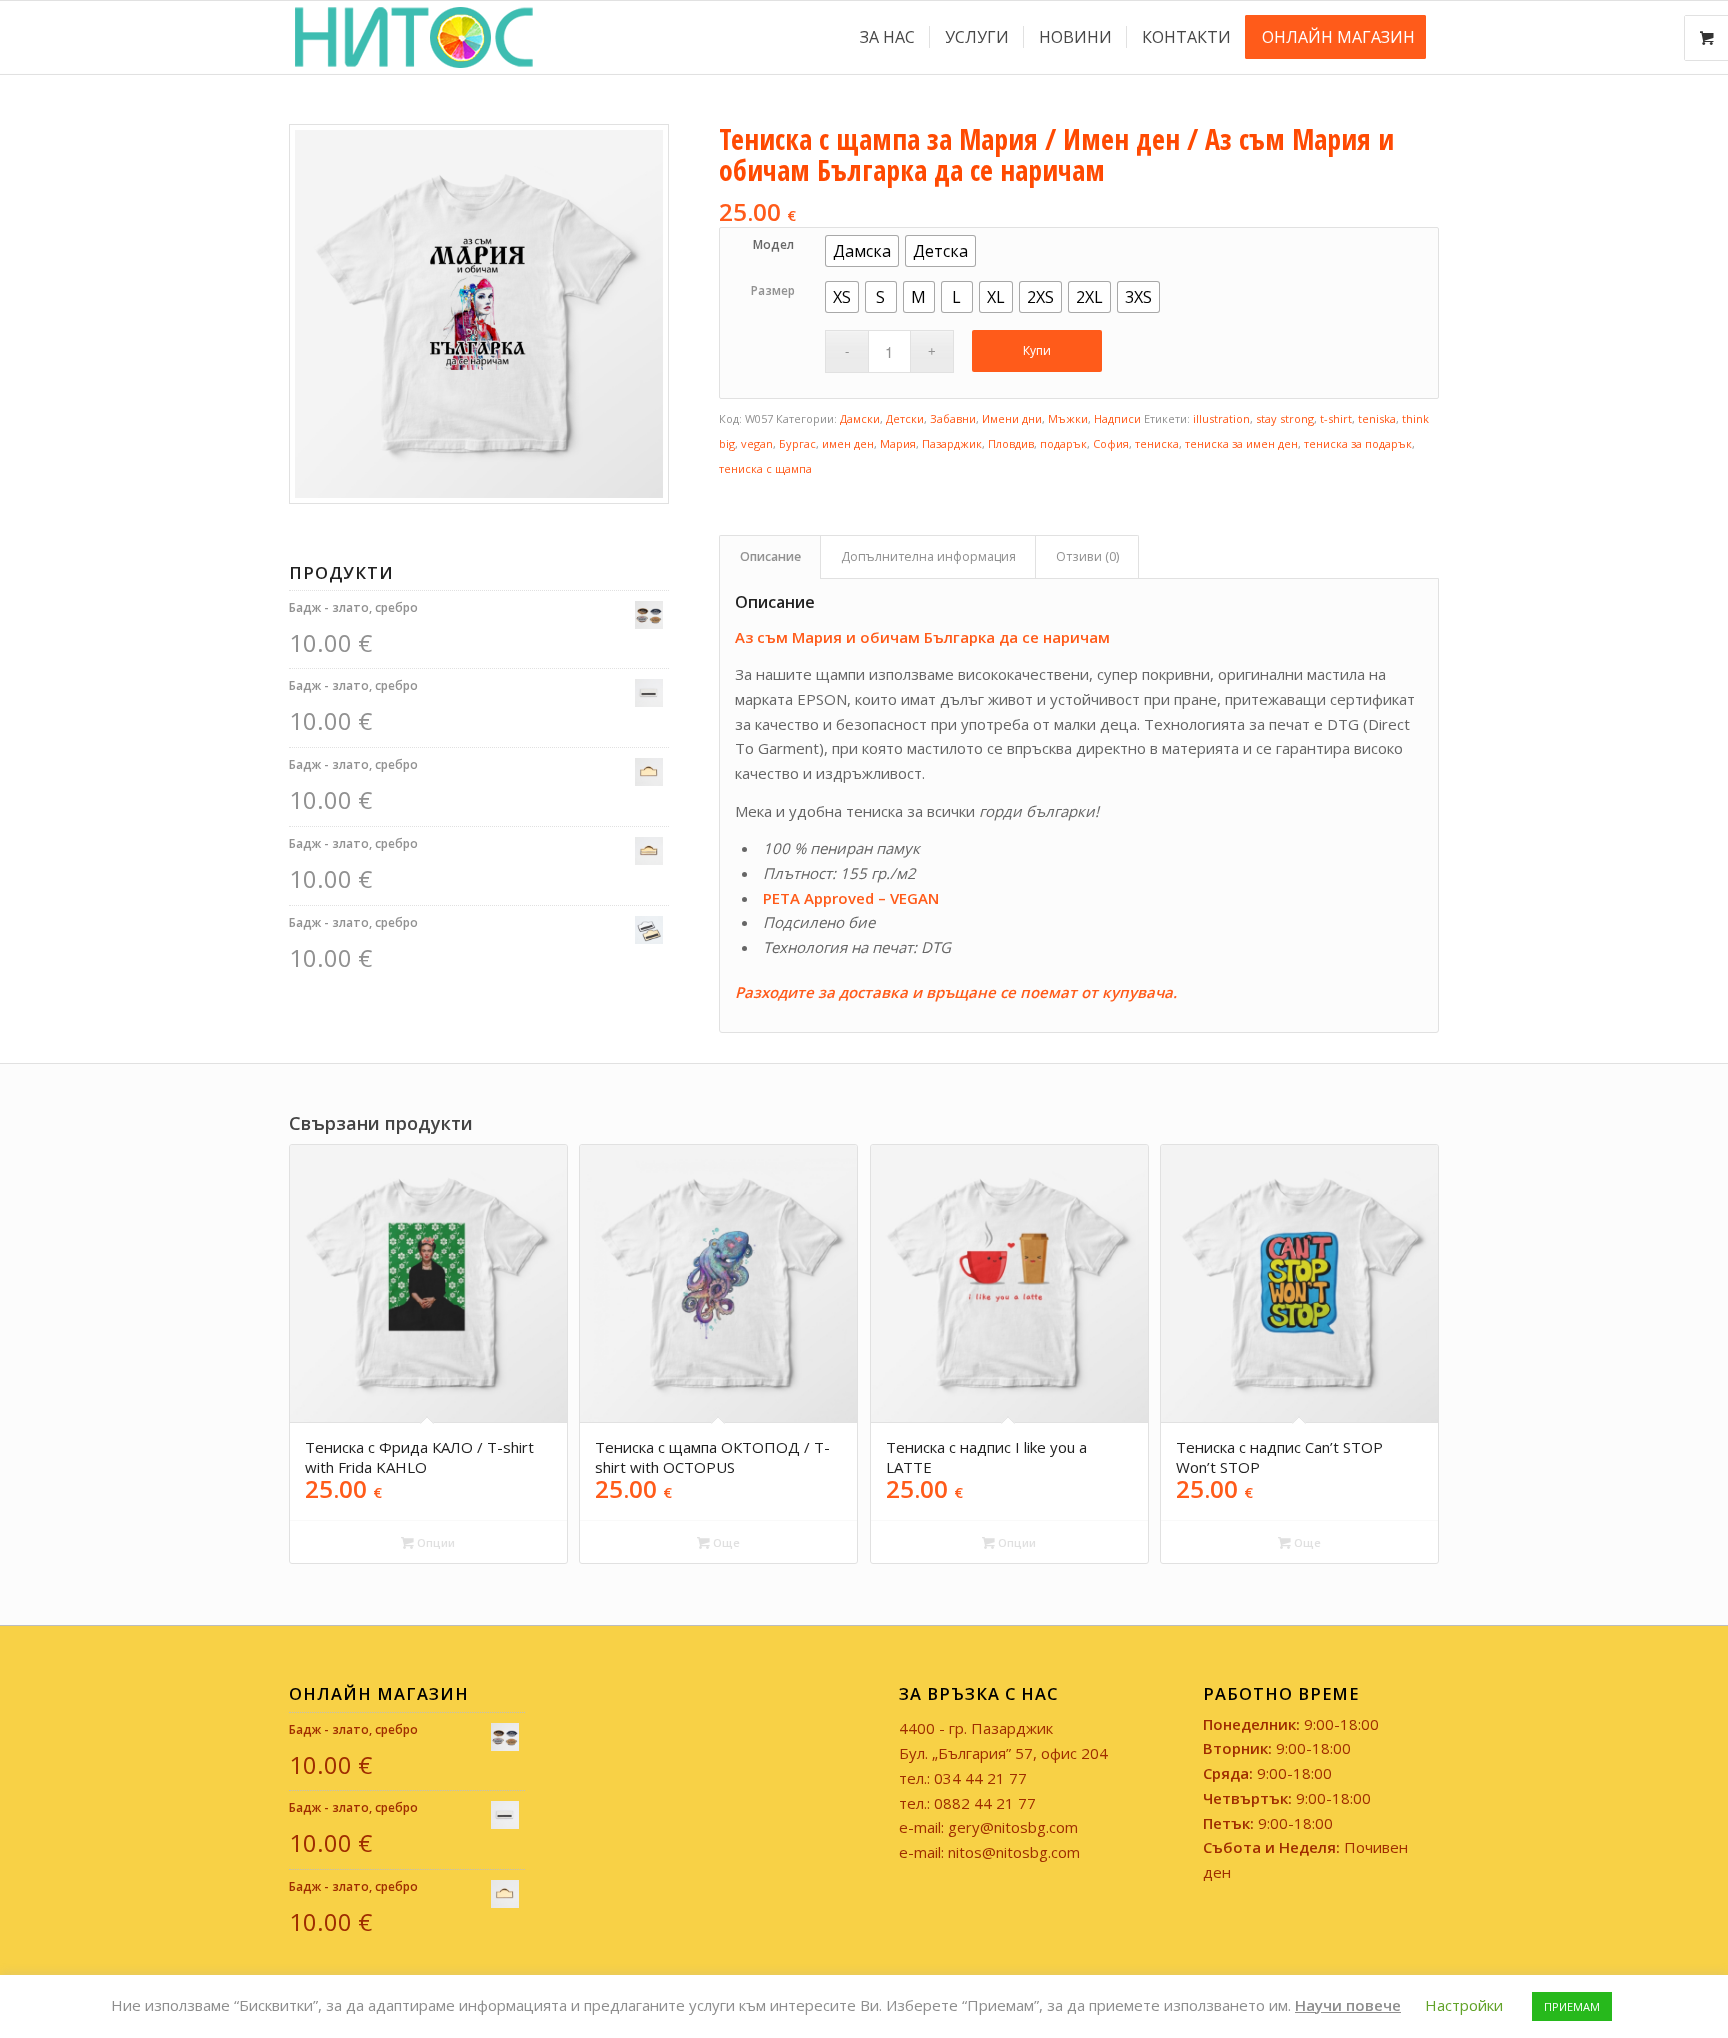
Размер (773, 290)
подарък (1063, 443)
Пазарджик (952, 443)
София (1111, 443)
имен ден (848, 443)
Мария (898, 443)
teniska (1377, 418)
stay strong (1285, 418)
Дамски (860, 418)
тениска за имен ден (1241, 443)
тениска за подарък (1358, 443)
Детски (905, 418)
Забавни (953, 418)
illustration (1221, 418)
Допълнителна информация (928, 556)
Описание (770, 556)
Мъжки (1068, 418)
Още (725, 1542)
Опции (434, 1542)
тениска (1157, 443)
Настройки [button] (1464, 2005)
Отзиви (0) (1087, 556)
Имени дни (1012, 418)
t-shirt (1336, 418)
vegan (757, 443)
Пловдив (1011, 443)
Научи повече (1348, 2005)
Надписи (1117, 418)
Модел (773, 244)
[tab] (770, 557)
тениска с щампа (765, 468)
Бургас (797, 443)
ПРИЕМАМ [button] (1572, 2006)
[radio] (862, 251)
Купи (1037, 350)
